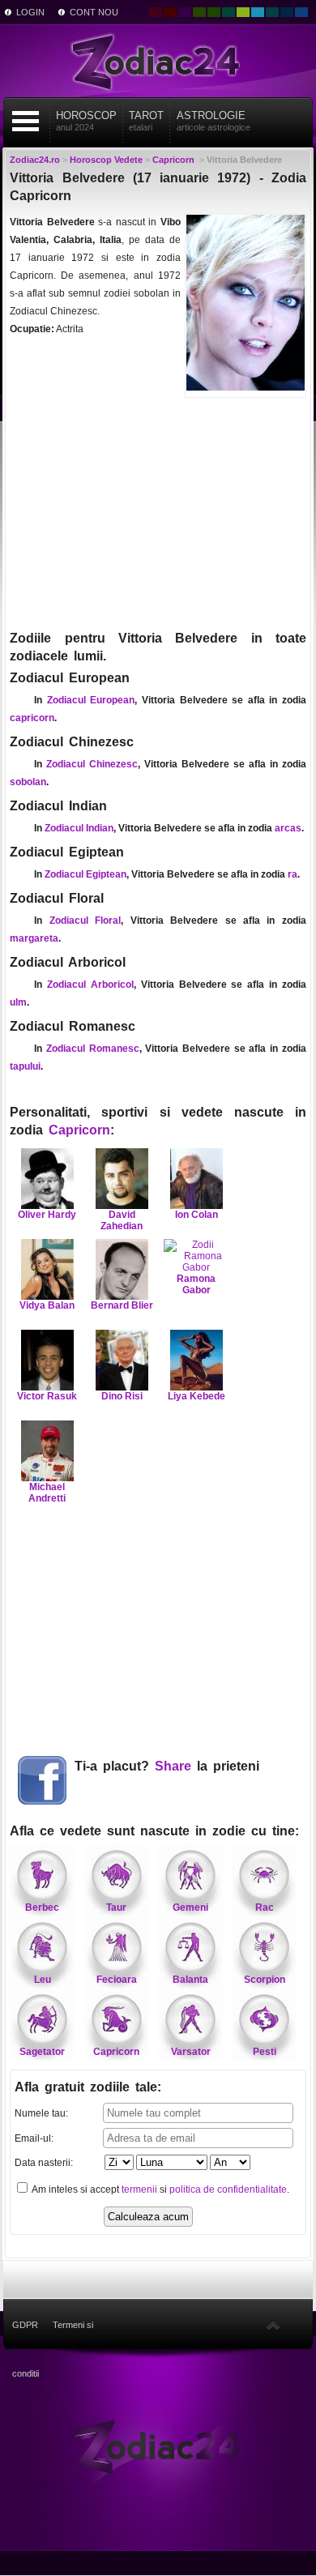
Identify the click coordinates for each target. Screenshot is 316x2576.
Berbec (42, 1907)
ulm (18, 1002)
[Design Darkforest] (199, 12)
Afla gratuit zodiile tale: (88, 2087)
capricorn (32, 718)
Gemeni (190, 1907)
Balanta (190, 1980)
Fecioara (117, 1980)
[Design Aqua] (258, 12)
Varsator (191, 2052)
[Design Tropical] (272, 12)
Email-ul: (34, 2138)
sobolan (28, 782)
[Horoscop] (158, 2446)
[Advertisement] (158, 512)
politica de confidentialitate (228, 2189)
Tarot (146, 121)
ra (293, 874)
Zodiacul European (91, 700)
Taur (116, 1907)
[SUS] (273, 2325)
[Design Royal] (287, 12)
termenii (139, 2189)
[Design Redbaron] (170, 12)
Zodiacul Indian (79, 828)
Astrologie (214, 121)
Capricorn (79, 1130)
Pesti (265, 2052)
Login (30, 12)
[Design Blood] (156, 12)
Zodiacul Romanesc (93, 1049)
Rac (265, 1907)
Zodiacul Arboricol (90, 985)
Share (173, 1766)
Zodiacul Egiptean (85, 874)
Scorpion (265, 1980)
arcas (288, 828)
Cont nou (94, 12)
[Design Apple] (243, 12)
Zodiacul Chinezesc (92, 764)
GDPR (25, 2325)
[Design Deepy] (301, 12)
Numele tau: (41, 2113)
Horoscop (86, 121)
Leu (43, 1980)
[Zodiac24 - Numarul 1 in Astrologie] (158, 61)
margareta (34, 938)
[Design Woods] (214, 12)
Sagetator (42, 2052)
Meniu (26, 121)
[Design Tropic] (228, 12)
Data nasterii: (44, 2163)
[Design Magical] (185, 12)
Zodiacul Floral (85, 921)
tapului (25, 1066)
